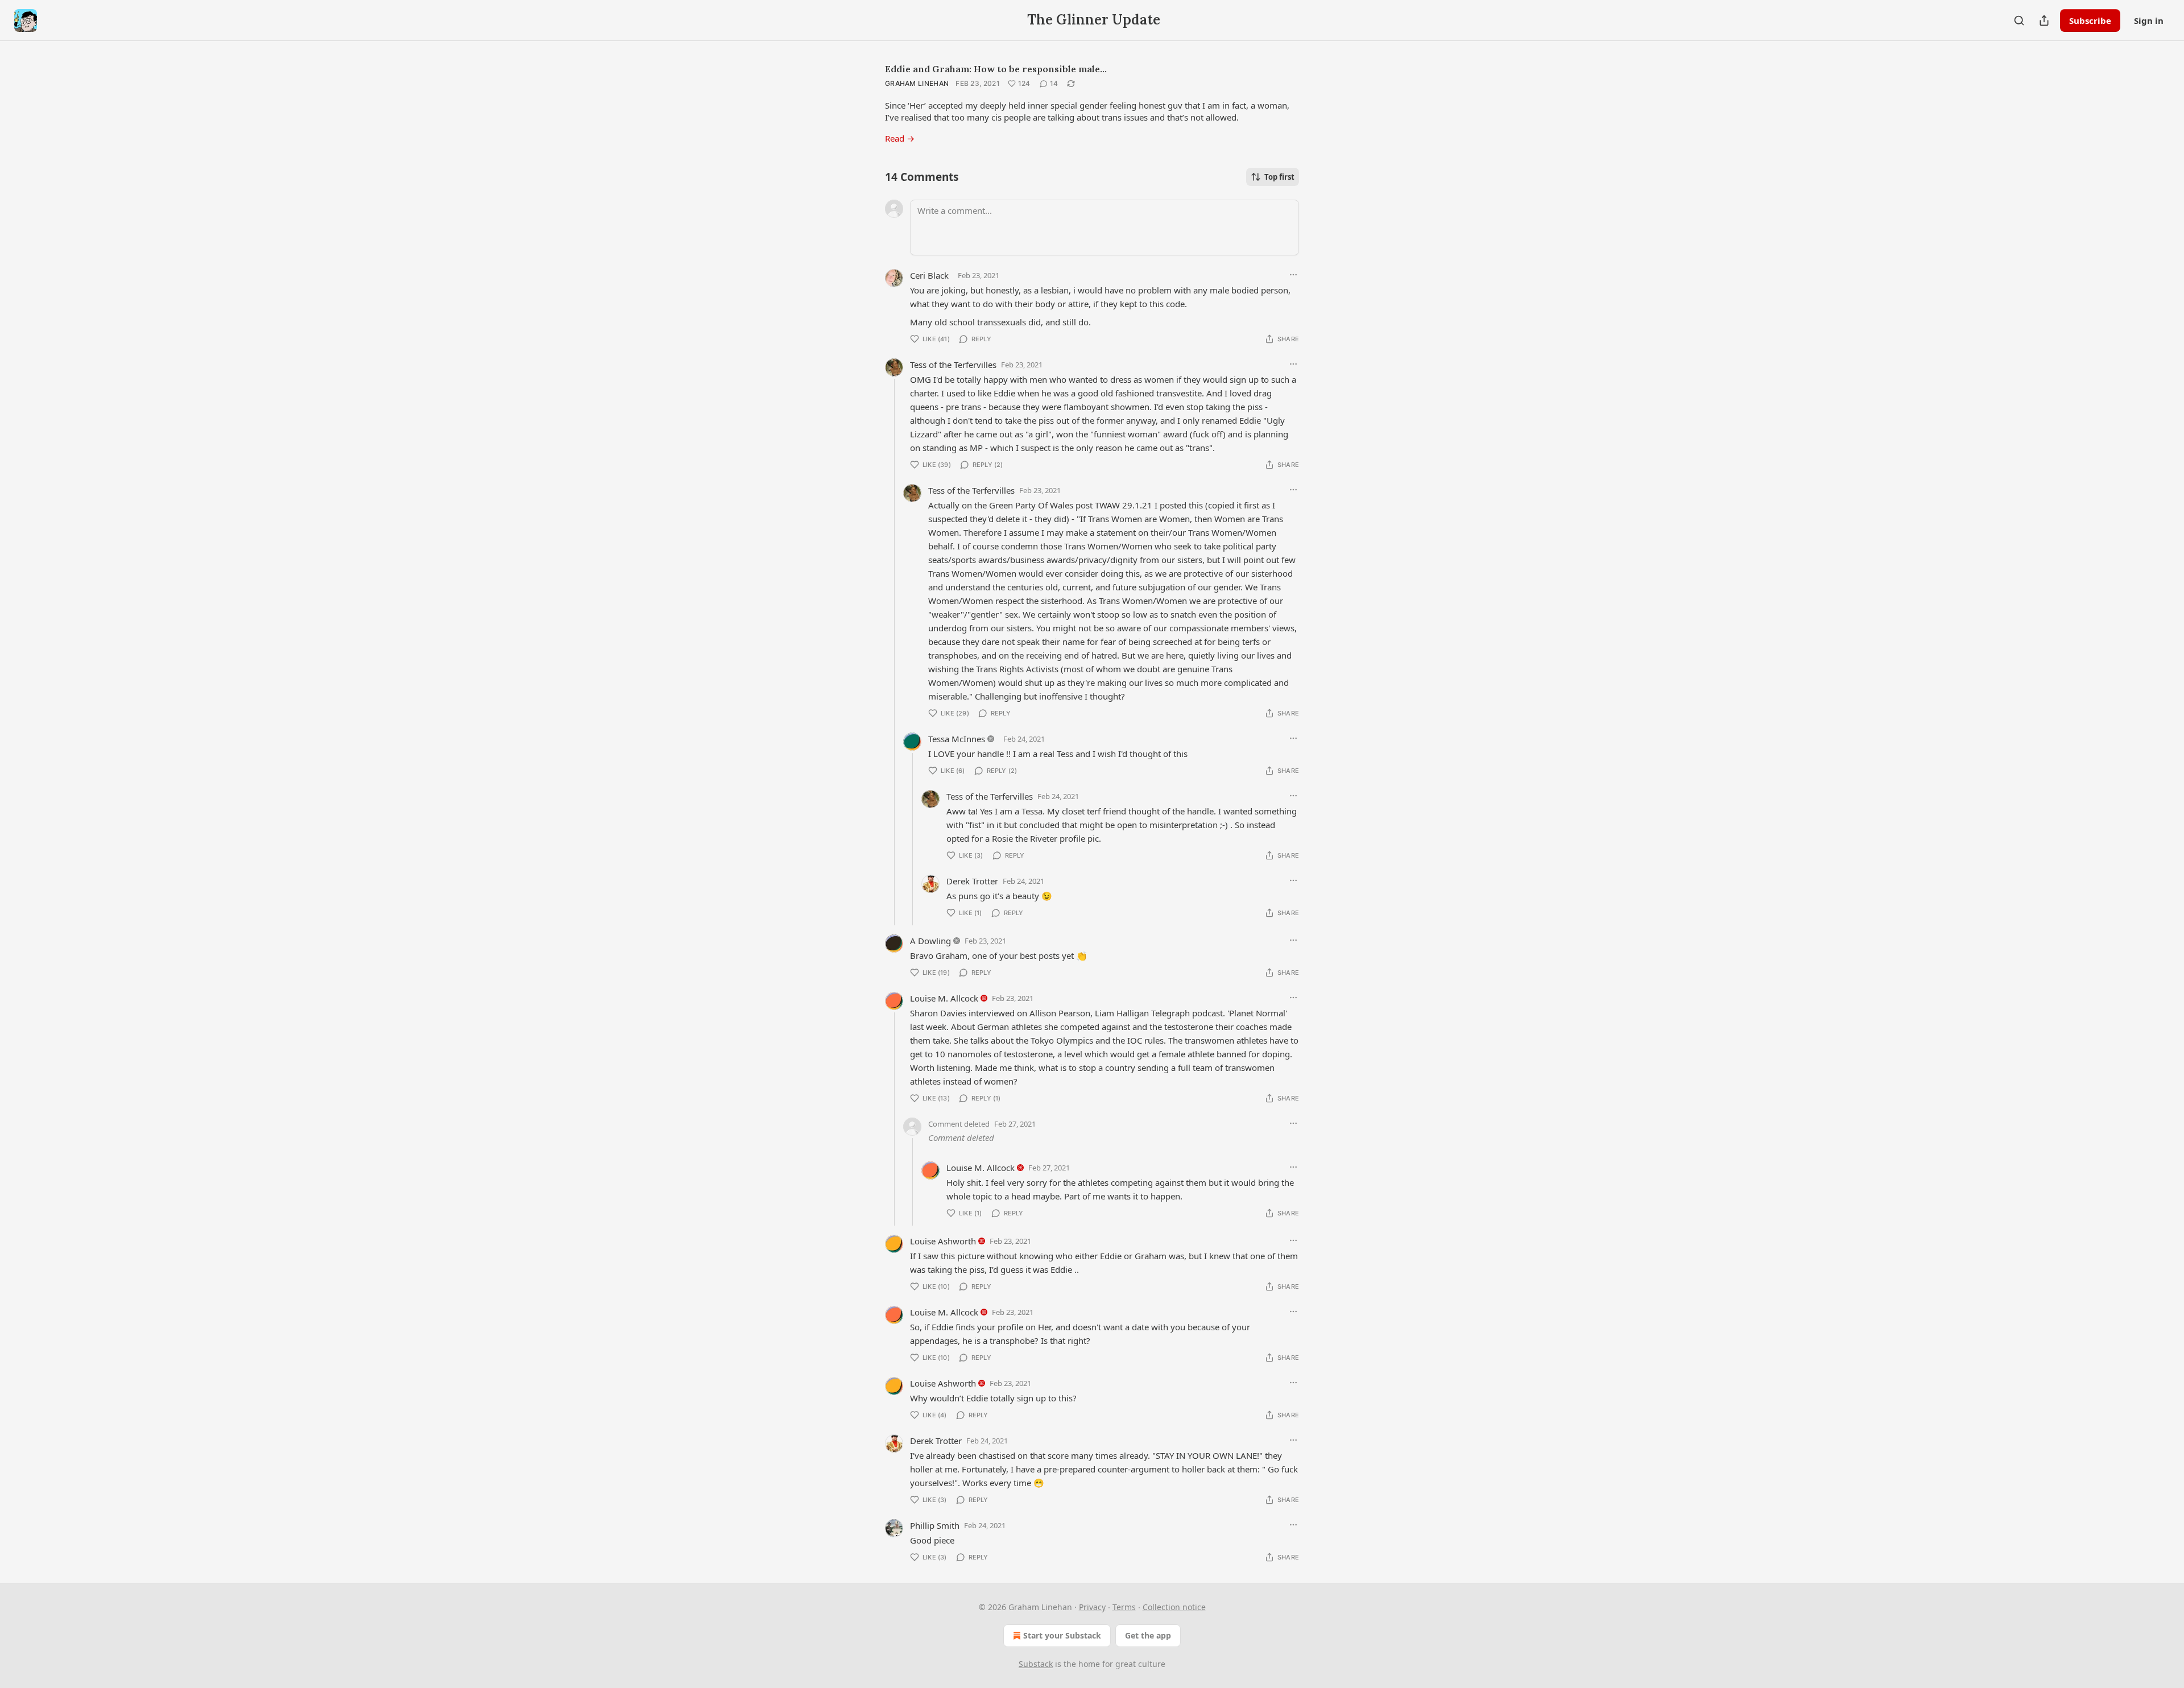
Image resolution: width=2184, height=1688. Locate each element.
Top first (1279, 177)
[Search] (2019, 20)
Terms (1124, 1607)
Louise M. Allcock (944, 998)
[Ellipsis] (1293, 275)
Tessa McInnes (957, 739)
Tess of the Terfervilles (953, 365)
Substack (1036, 1664)
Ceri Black (929, 275)
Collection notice (1174, 1607)
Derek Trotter (972, 881)
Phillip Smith (935, 1525)
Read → (900, 138)
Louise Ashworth (943, 1241)
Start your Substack (1062, 1635)
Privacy (1092, 1607)
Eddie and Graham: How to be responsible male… (996, 69)
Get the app (1148, 1635)
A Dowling (930, 941)
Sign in (2149, 20)
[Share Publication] (2044, 20)
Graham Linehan (917, 83)
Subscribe (2090, 20)
